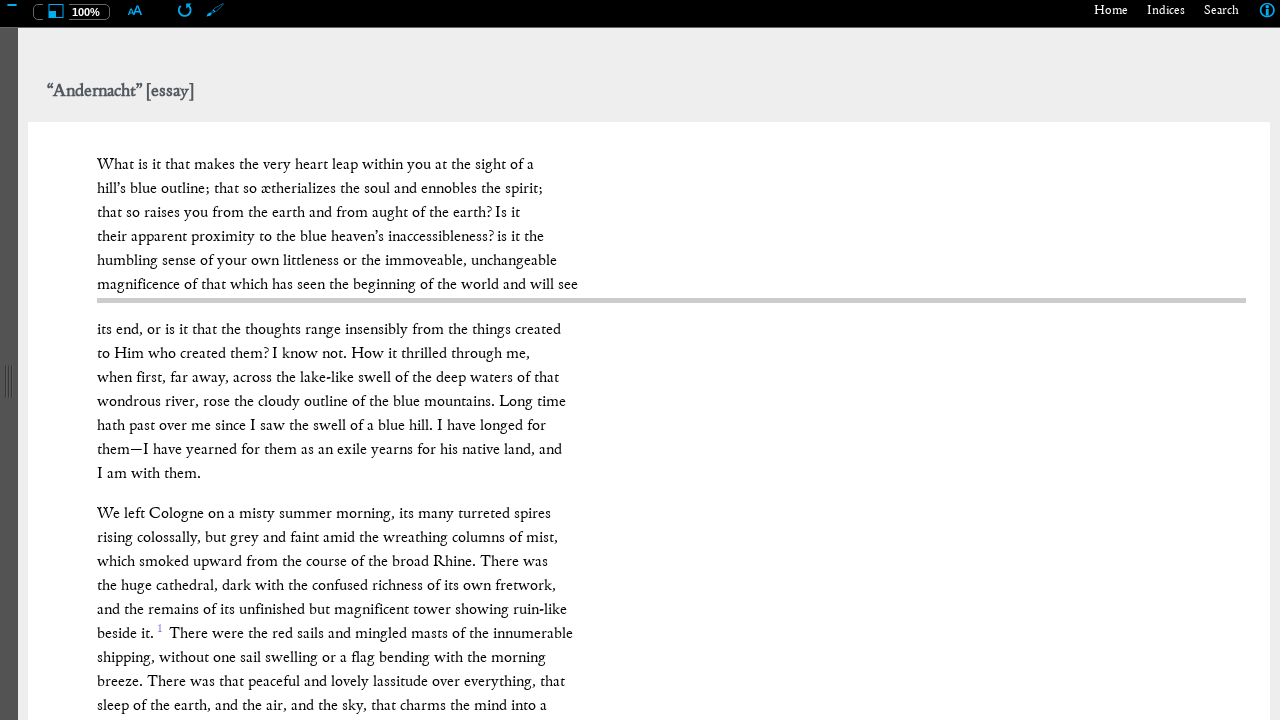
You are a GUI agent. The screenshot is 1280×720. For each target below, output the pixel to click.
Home (1111, 11)
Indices (1166, 11)
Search (1221, 11)
